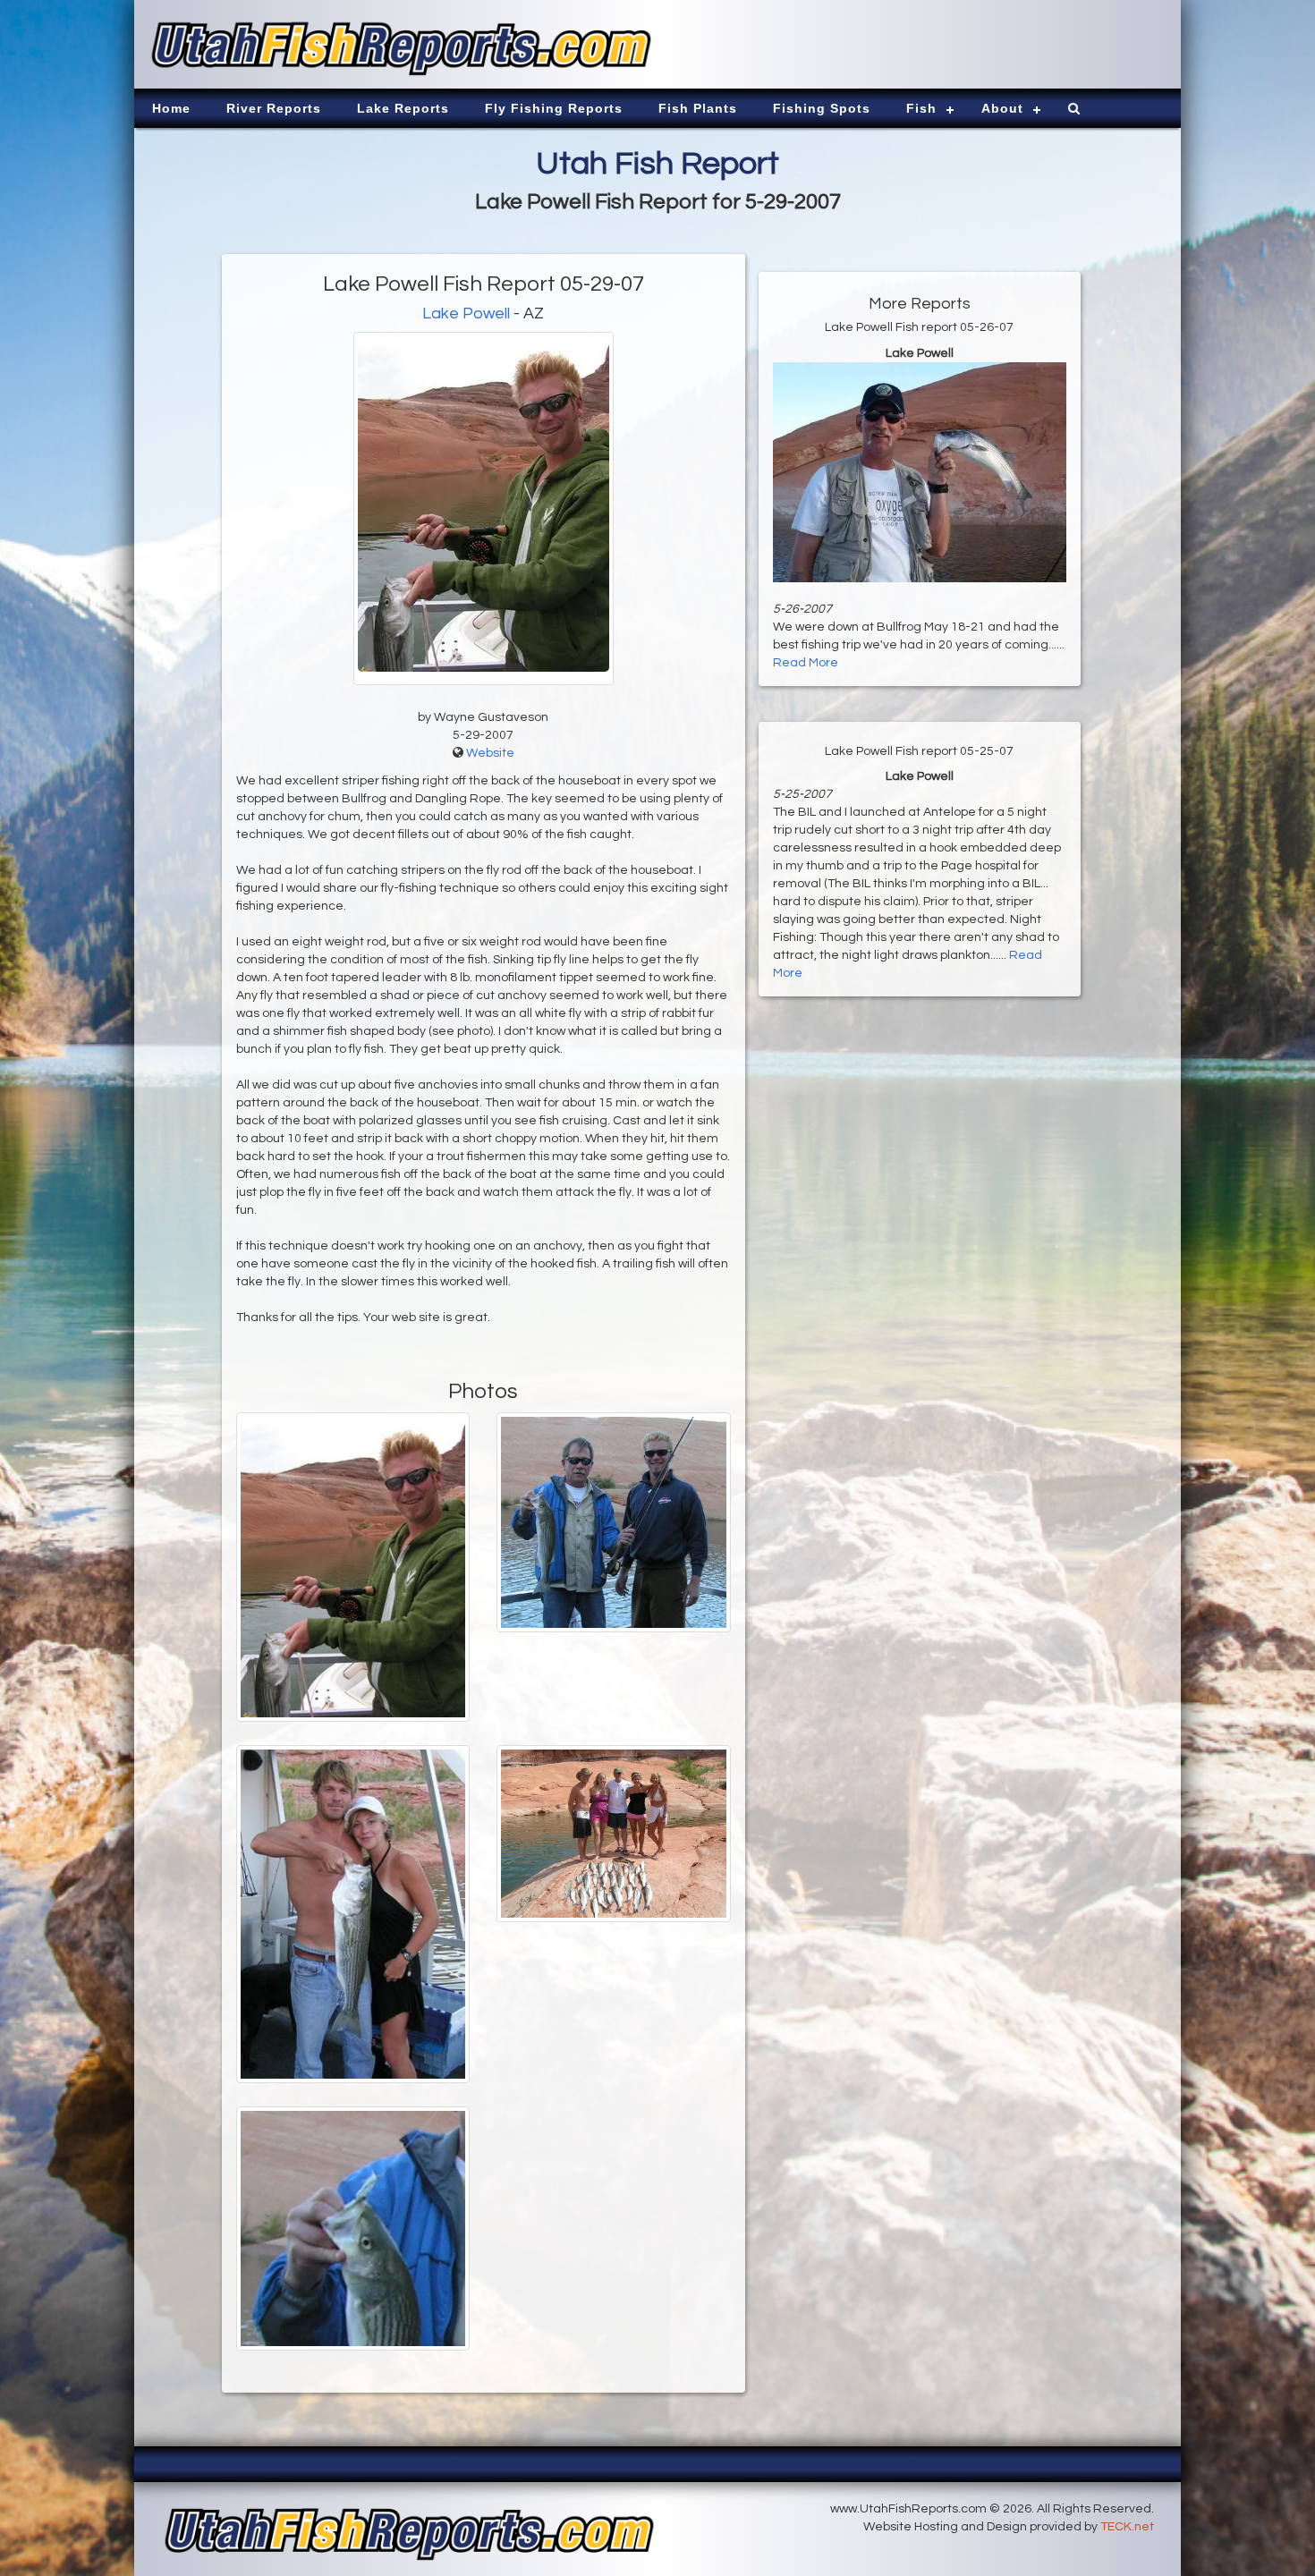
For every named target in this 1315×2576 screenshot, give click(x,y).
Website (490, 753)
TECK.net (1127, 2527)
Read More (806, 663)
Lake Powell (466, 314)
